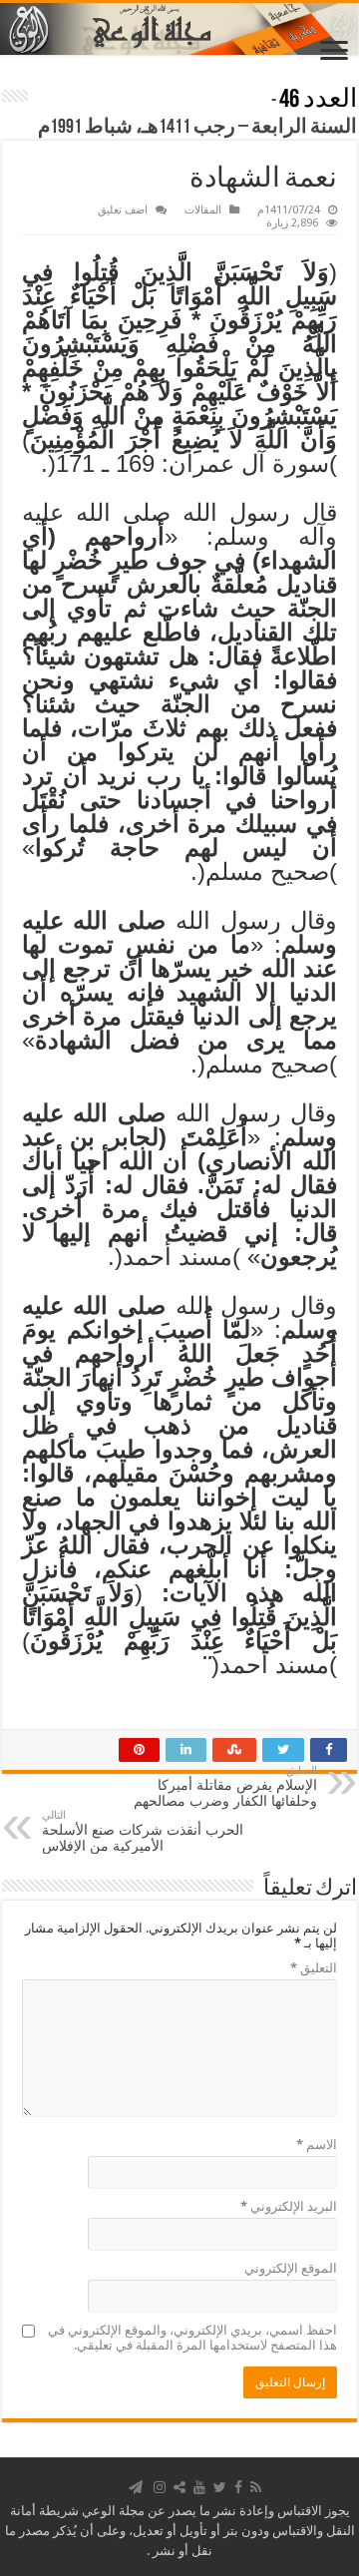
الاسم (317, 2145)
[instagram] (160, 2487)
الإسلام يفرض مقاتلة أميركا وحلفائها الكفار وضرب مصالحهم (225, 1786)
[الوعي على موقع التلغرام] (136, 2487)
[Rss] (256, 2487)
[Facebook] (238, 2487)
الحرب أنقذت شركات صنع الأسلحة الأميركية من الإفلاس (143, 1831)
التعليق (314, 1968)
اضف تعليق (123, 210)
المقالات (203, 210)
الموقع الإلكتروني (291, 2268)
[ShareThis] (179, 2487)
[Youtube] (199, 2487)
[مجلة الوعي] (179, 29)
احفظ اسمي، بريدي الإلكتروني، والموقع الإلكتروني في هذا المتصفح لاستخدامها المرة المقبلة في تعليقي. (192, 2338)
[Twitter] (220, 2487)
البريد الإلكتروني (289, 2206)
